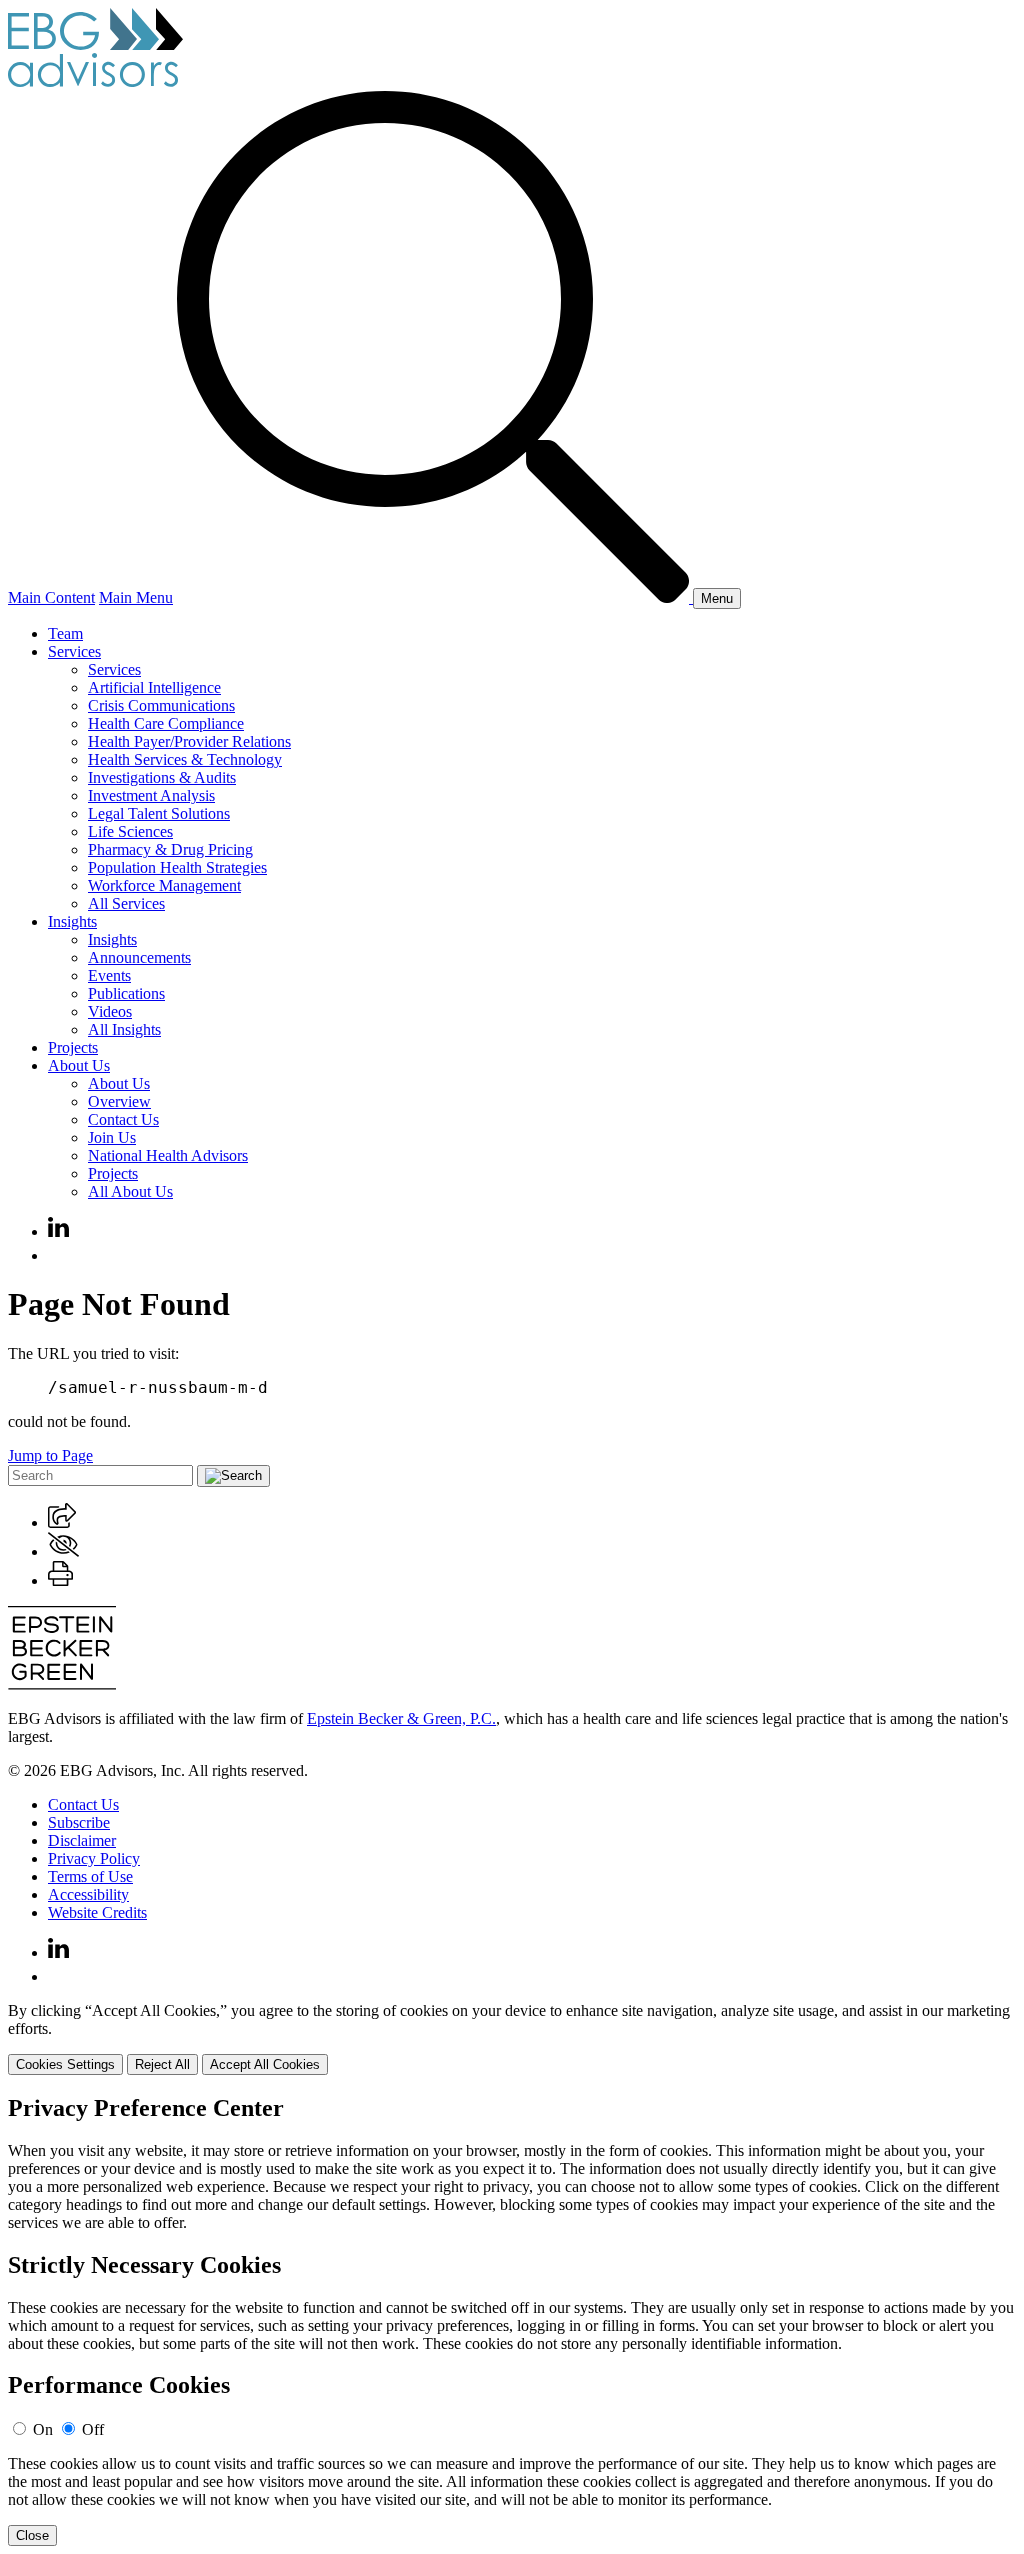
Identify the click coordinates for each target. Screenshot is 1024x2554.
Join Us (112, 1137)
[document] (512, 2321)
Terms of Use (90, 1876)
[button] (62, 1522)
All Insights (124, 1029)
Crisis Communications (161, 705)
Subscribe (79, 1822)
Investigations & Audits (162, 777)
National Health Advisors (168, 1155)
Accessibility (88, 1894)
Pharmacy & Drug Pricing (170, 849)
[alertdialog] (512, 2321)
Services (74, 651)
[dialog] (512, 2038)
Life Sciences (130, 831)
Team (65, 633)
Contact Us (123, 1119)
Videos (110, 1011)
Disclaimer (82, 1840)
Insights (72, 921)
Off (93, 2429)
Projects (73, 1047)
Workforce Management (164, 885)
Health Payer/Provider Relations (189, 741)
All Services (126, 903)
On (43, 2429)
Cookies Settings (65, 2064)
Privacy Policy (94, 1858)
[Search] (435, 597)
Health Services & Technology (185, 759)
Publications (126, 993)
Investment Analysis (151, 795)
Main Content (51, 597)
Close (32, 2535)
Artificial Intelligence (154, 687)
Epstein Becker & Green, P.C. (401, 1718)
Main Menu (136, 597)
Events (109, 975)
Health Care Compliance (166, 723)
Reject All (162, 2064)
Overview (119, 1101)
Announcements (139, 957)
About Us (79, 1065)
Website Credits (97, 1912)
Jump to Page (50, 1455)
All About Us (130, 1191)
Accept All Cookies (265, 2064)
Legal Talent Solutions (159, 813)
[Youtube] (58, 1255)
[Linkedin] (58, 1231)
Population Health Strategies (177, 867)
